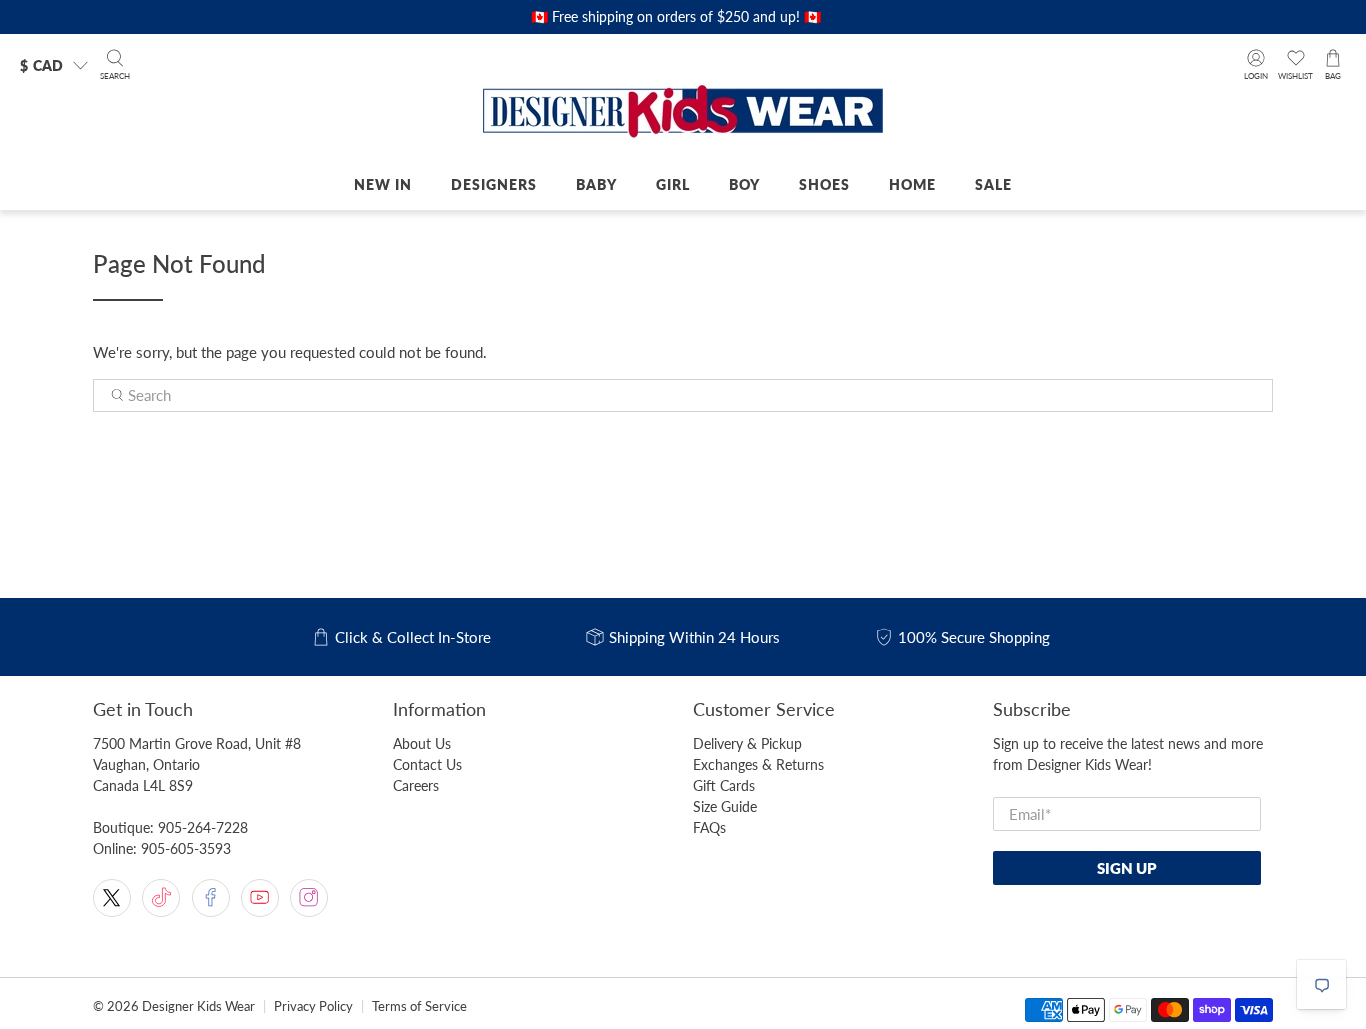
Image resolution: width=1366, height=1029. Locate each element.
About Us (422, 743)
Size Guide (725, 806)
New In (383, 184)
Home (912, 184)
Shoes (824, 184)
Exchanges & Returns (758, 764)
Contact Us (427, 764)
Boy (744, 184)
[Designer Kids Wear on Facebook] (211, 898)
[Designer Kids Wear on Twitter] (112, 898)
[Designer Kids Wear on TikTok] (161, 898)
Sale (993, 184)
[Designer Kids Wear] (683, 113)
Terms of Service (419, 1006)
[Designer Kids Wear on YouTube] (260, 898)
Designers (494, 184)
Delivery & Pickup (747, 743)
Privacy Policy (313, 1006)
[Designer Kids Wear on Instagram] (309, 898)
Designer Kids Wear (198, 1006)
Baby (596, 184)
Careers (416, 785)
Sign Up (1127, 868)
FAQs (709, 827)
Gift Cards (724, 785)
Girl (673, 184)
